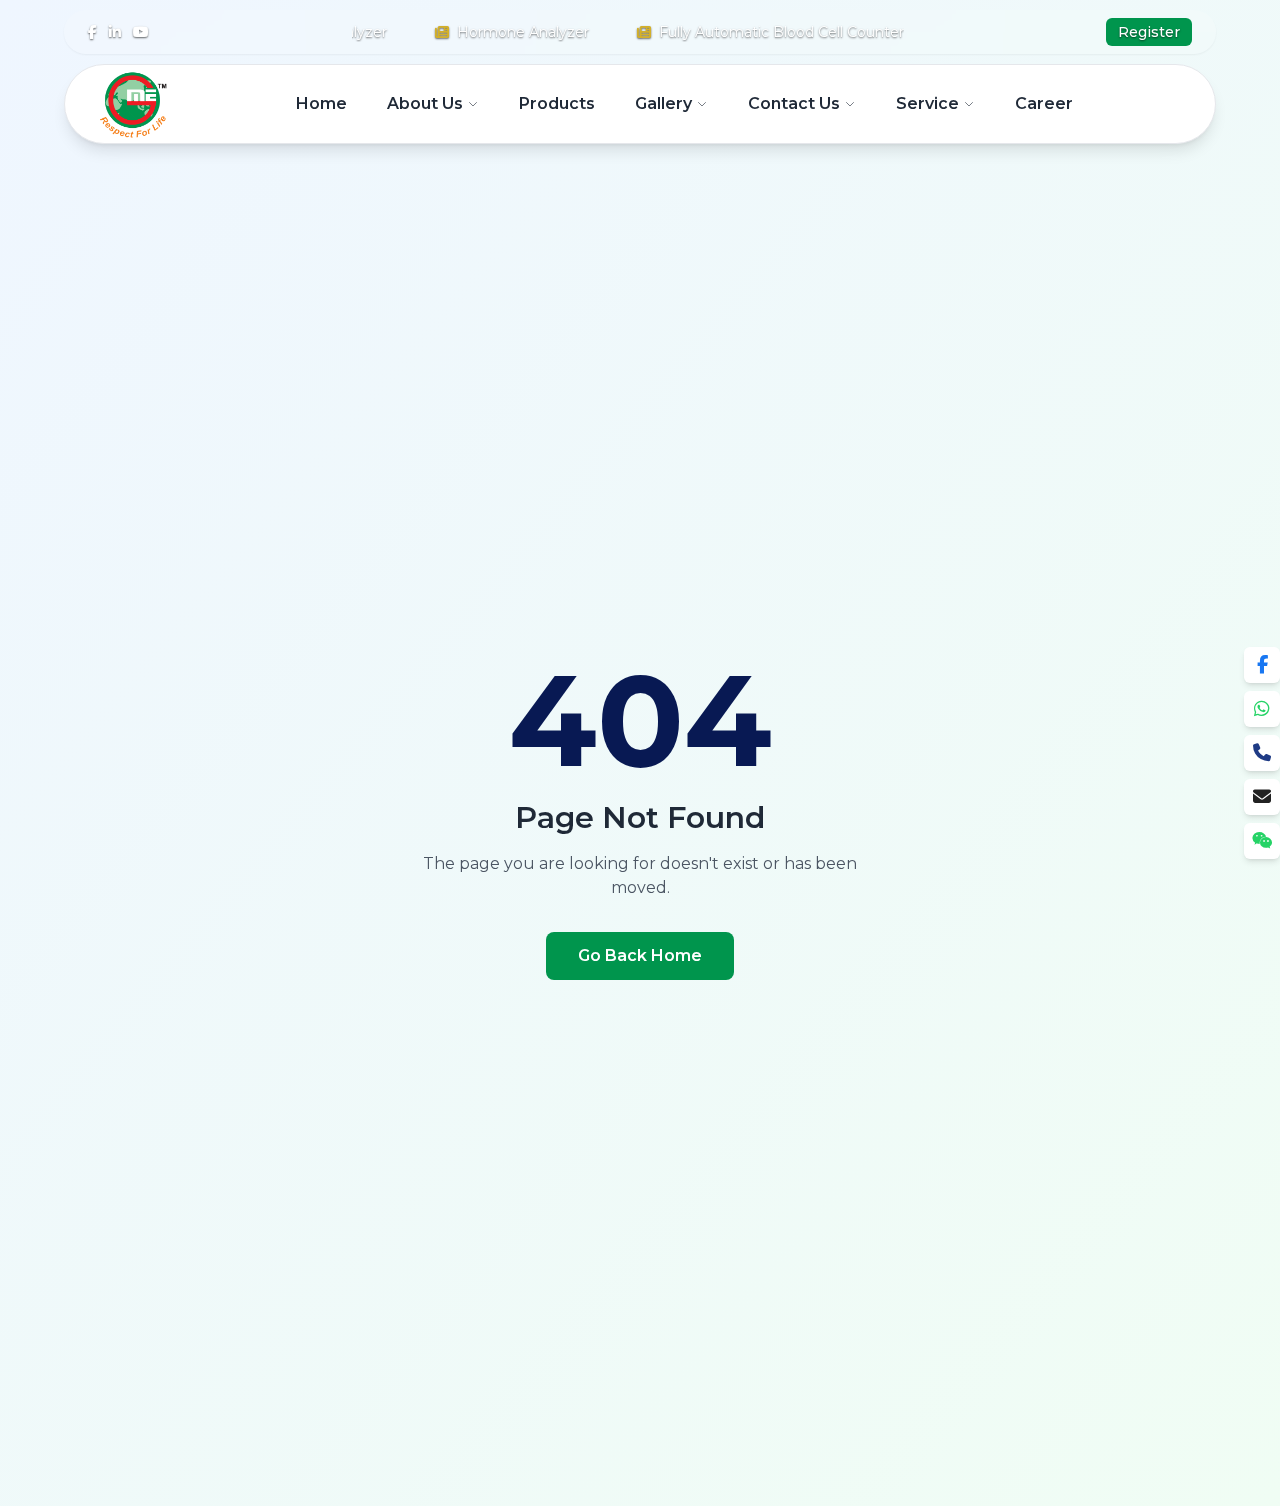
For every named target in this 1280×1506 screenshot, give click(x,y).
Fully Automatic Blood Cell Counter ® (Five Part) (809, 32)
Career (1044, 103)
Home (321, 103)
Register (1149, 32)
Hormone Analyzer (505, 32)
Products (557, 103)
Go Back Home (640, 955)
